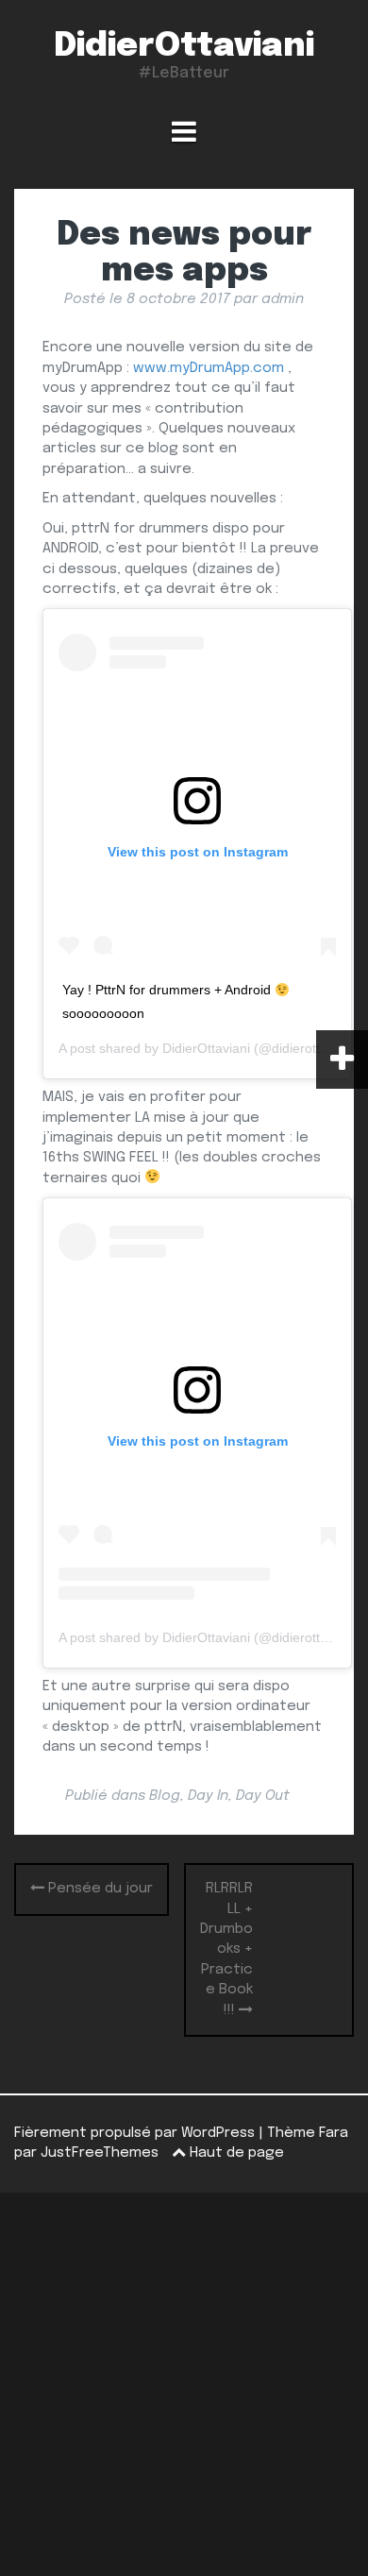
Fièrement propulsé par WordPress (134, 2133)
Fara (334, 2133)
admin (283, 299)
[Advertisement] (184, 2384)
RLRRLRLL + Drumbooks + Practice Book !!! (226, 1949)
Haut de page (235, 2153)
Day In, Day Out (239, 1796)
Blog (165, 1796)
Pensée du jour (99, 1889)
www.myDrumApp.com (209, 368)
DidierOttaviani (184, 46)
